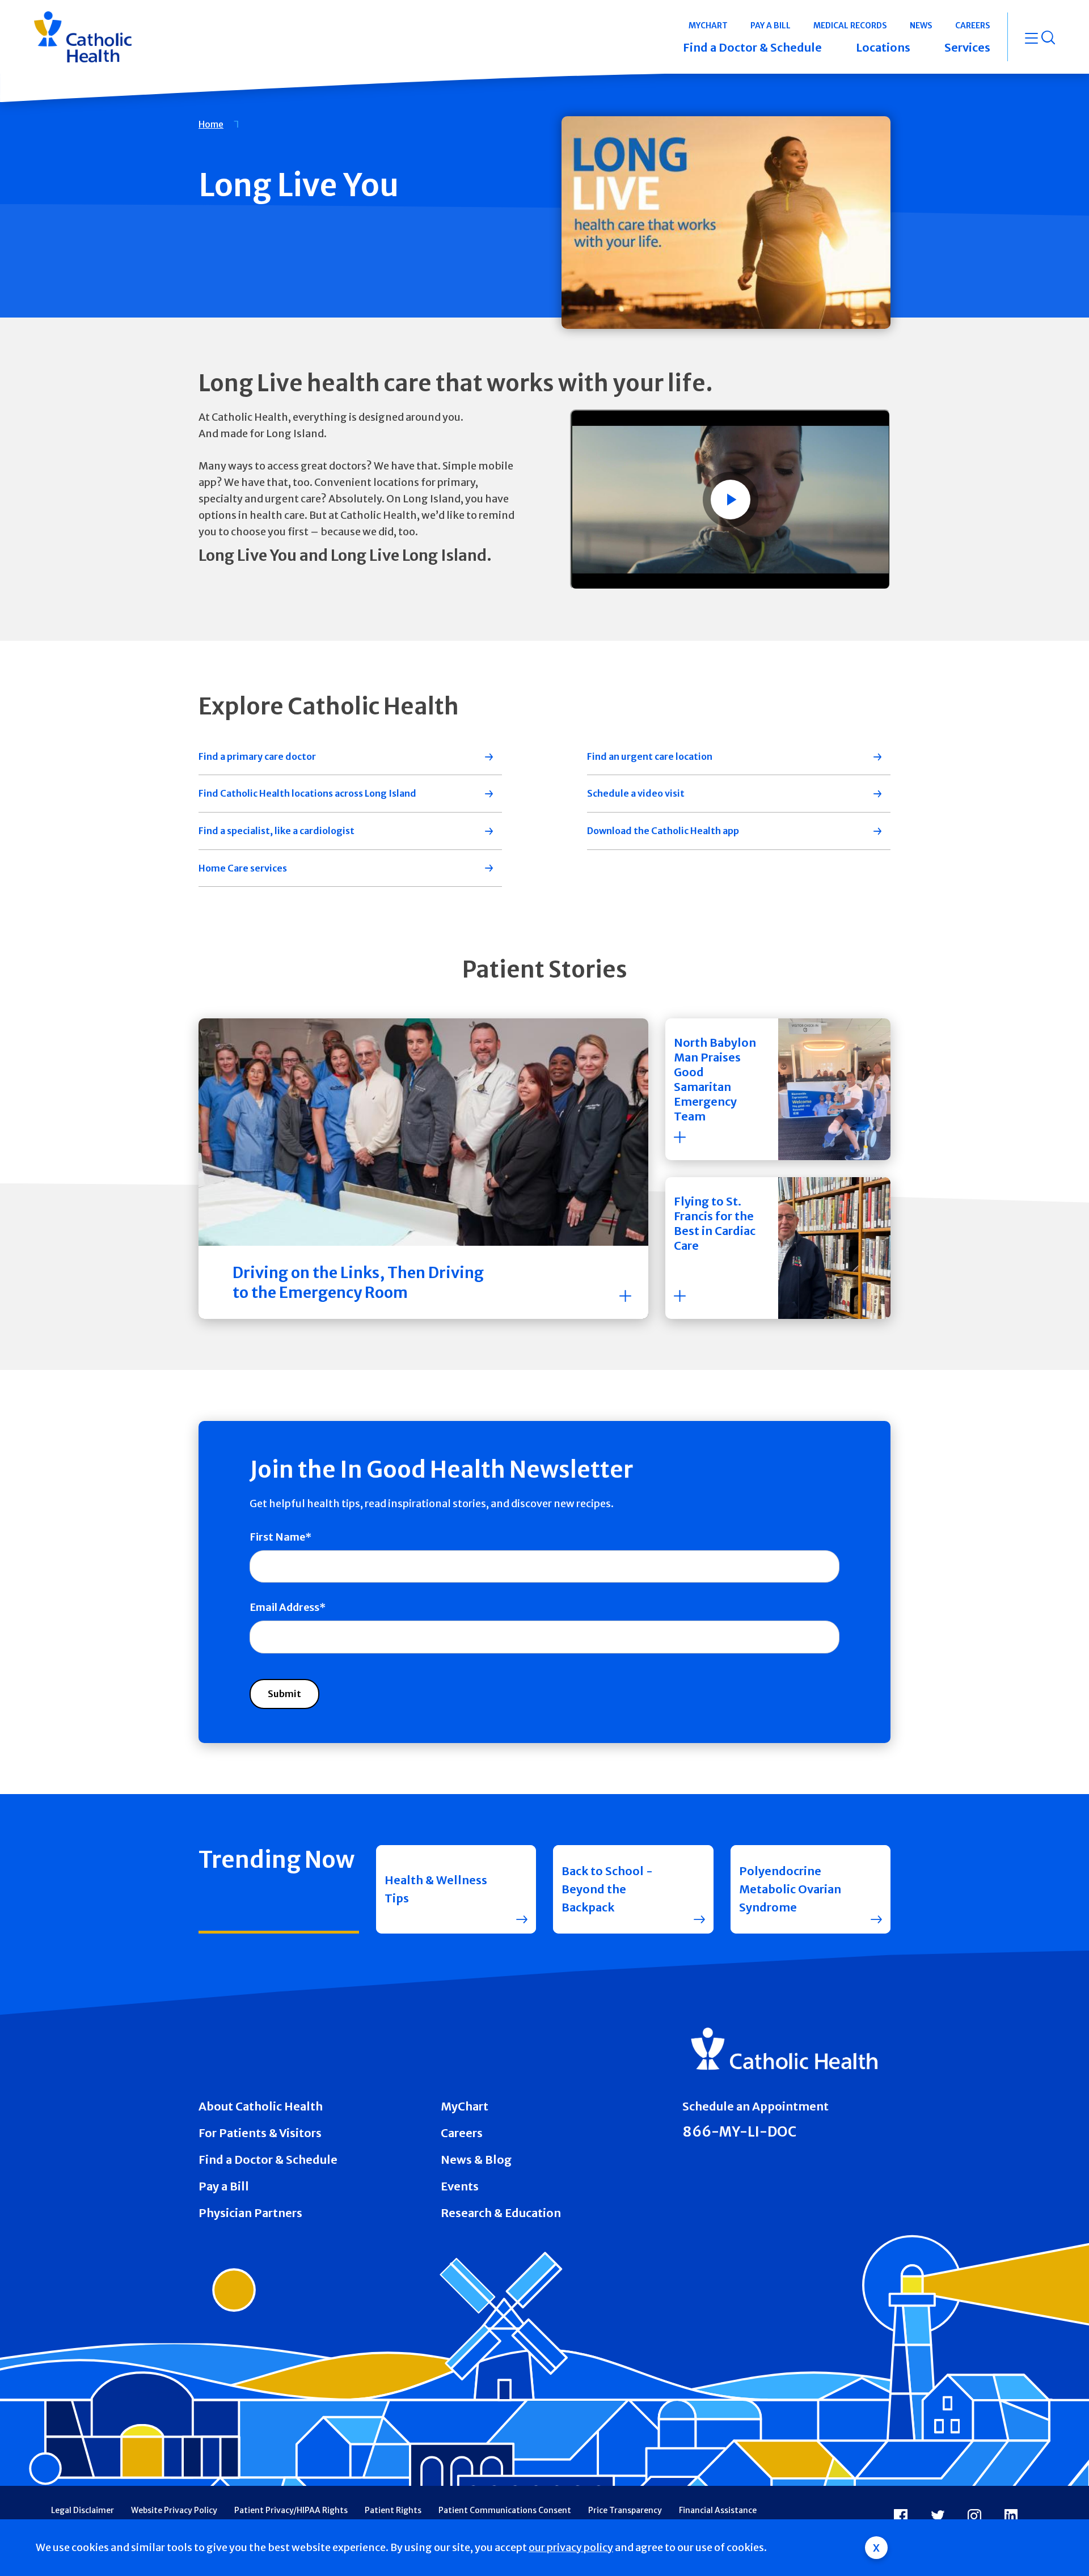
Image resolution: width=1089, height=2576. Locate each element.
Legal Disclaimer (83, 2510)
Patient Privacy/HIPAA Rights (291, 2510)
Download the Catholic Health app (663, 831)
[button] (778, 1089)
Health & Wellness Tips (436, 1889)
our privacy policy (571, 2547)
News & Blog (476, 2160)
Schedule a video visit (636, 793)
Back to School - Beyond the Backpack (607, 1889)
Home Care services (243, 868)
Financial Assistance (718, 2510)
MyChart (465, 2106)
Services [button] (967, 47)
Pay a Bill (224, 2186)
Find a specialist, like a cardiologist (277, 831)
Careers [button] (973, 26)
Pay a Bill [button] (771, 26)
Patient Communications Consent (505, 2510)
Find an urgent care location (650, 756)
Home (211, 124)
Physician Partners (250, 2213)
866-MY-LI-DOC (739, 2132)
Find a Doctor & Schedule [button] (752, 47)
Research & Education (501, 2213)
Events (460, 2186)
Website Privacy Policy (174, 2510)
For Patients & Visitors (260, 2133)
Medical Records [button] (850, 26)
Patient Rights (393, 2510)
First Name (277, 1537)
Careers (462, 2133)
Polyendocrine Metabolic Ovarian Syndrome (790, 1889)
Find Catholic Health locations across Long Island (307, 793)
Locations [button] (883, 47)
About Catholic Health (261, 2106)
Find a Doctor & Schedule (268, 2160)
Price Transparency (625, 2510)
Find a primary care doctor (257, 756)
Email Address (284, 1607)
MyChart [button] (708, 26)
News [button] (921, 26)
